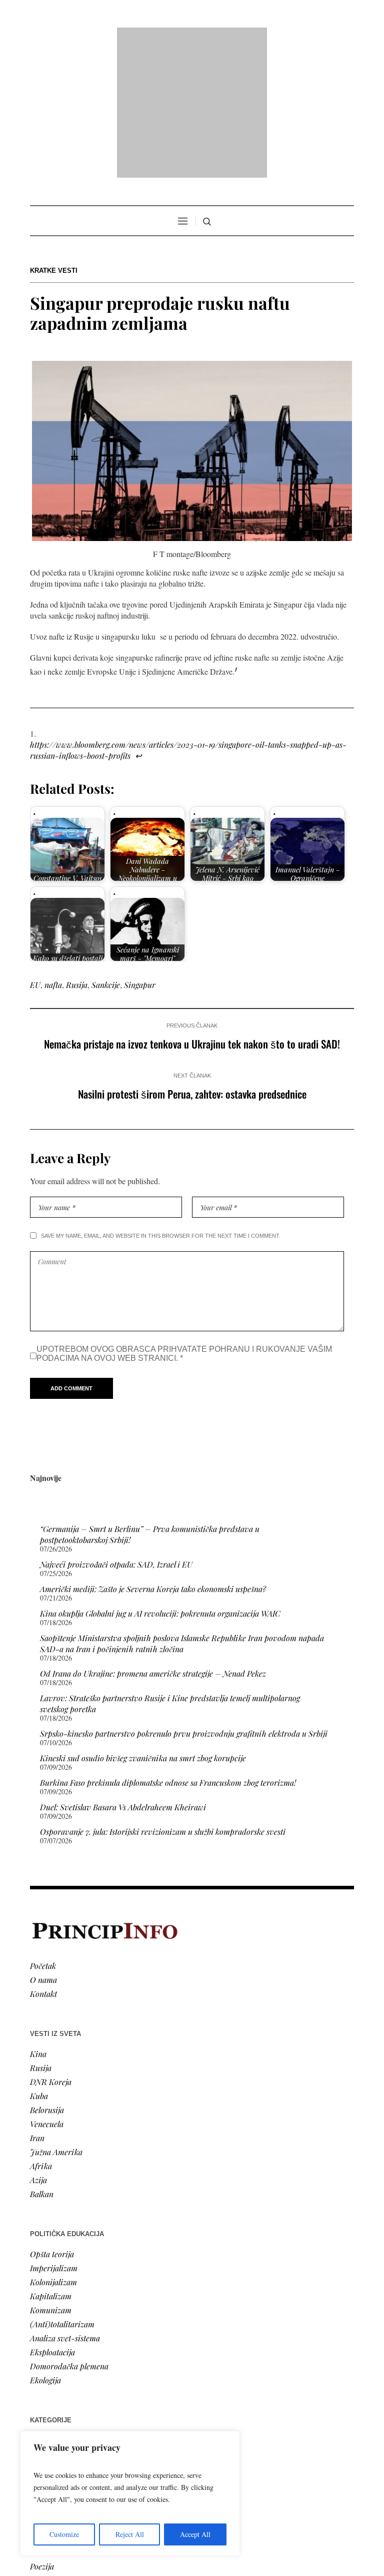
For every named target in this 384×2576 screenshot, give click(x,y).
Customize (64, 2534)
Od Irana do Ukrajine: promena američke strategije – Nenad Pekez (153, 1544)
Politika (43, 2326)
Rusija (77, 856)
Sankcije (106, 856)
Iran (37, 2009)
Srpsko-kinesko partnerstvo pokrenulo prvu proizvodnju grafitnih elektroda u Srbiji (184, 1604)
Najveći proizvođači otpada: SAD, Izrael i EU (116, 1435)
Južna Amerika (56, 2023)
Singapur (140, 856)
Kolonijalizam (53, 2153)
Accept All (195, 2534)
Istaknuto (46, 2368)
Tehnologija (49, 2410)
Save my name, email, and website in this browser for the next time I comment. (161, 1107)
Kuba (39, 1967)
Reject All (130, 2534)
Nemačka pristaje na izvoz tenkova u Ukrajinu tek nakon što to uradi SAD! (192, 915)
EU (35, 856)
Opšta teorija (52, 2125)
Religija (43, 2382)
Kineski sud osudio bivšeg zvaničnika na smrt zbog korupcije (143, 1629)
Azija (38, 2051)
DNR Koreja (51, 1953)
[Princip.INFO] (192, 38)
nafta (53, 856)
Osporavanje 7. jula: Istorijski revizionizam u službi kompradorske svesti (163, 1702)
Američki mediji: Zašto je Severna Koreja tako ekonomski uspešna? (153, 1460)
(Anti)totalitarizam (62, 2195)
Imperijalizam (54, 2139)
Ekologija (45, 2251)
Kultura (43, 2424)
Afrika (41, 2037)
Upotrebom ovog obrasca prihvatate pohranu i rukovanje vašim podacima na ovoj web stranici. (184, 1224)
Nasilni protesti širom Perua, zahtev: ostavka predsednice (192, 965)
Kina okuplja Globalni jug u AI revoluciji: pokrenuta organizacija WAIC (160, 1484)
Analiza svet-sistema (65, 2209)
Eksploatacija (52, 2223)
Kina (38, 1925)
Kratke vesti (54, 142)
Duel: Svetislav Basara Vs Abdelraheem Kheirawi (123, 1678)
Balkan (42, 2065)
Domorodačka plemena (69, 2237)
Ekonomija (48, 2340)
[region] (130, 2493)
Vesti (38, 2311)
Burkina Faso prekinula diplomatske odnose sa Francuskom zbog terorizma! (168, 1653)
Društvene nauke (59, 2354)
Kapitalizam (51, 2167)
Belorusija (47, 1981)
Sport (39, 2396)
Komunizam (51, 2181)
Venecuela (47, 1995)
